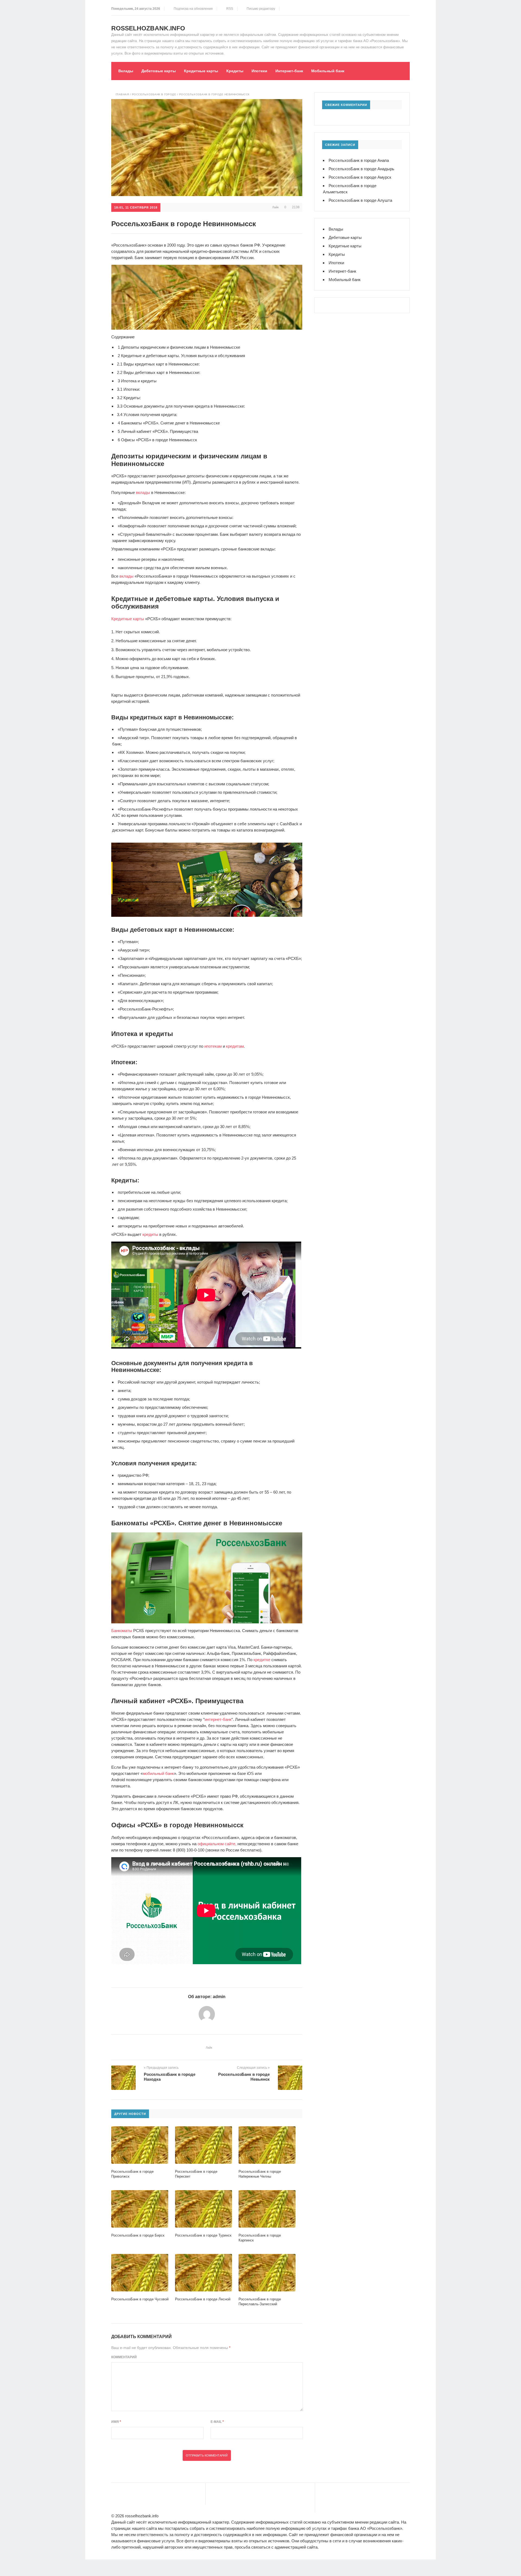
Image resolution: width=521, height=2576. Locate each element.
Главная (122, 94)
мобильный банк (158, 1773)
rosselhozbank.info (148, 28)
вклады (143, 492)
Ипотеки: (128, 389)
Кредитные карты (201, 71)
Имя (116, 2422)
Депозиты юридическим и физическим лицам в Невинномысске (179, 347)
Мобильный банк (328, 71)
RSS (229, 9)
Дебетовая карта (155, 984)
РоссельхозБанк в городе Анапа (359, 160)
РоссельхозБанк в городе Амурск (360, 177)
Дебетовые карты (159, 71)
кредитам (235, 1046)
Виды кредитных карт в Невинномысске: (158, 364)
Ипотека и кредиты (137, 381)
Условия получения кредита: (147, 415)
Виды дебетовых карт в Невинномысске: (159, 372)
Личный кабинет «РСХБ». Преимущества (158, 431)
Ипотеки (259, 71)
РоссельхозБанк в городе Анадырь (361, 169)
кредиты (150, 1234)
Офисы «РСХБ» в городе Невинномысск (157, 440)
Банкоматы (122, 1631)
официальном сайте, (217, 1844)
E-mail (217, 2422)
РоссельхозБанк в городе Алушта (360, 200)
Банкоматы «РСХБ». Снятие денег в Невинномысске (169, 423)
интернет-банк (218, 1719)
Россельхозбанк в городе (154, 94)
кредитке (262, 1660)
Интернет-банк (289, 71)
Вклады (126, 71)
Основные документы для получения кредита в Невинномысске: (181, 406)
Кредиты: (129, 398)
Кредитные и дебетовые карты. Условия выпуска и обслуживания (181, 356)
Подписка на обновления (192, 9)
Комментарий (124, 2357)
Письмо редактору (260, 9)
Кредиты (235, 71)
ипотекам (213, 1046)
